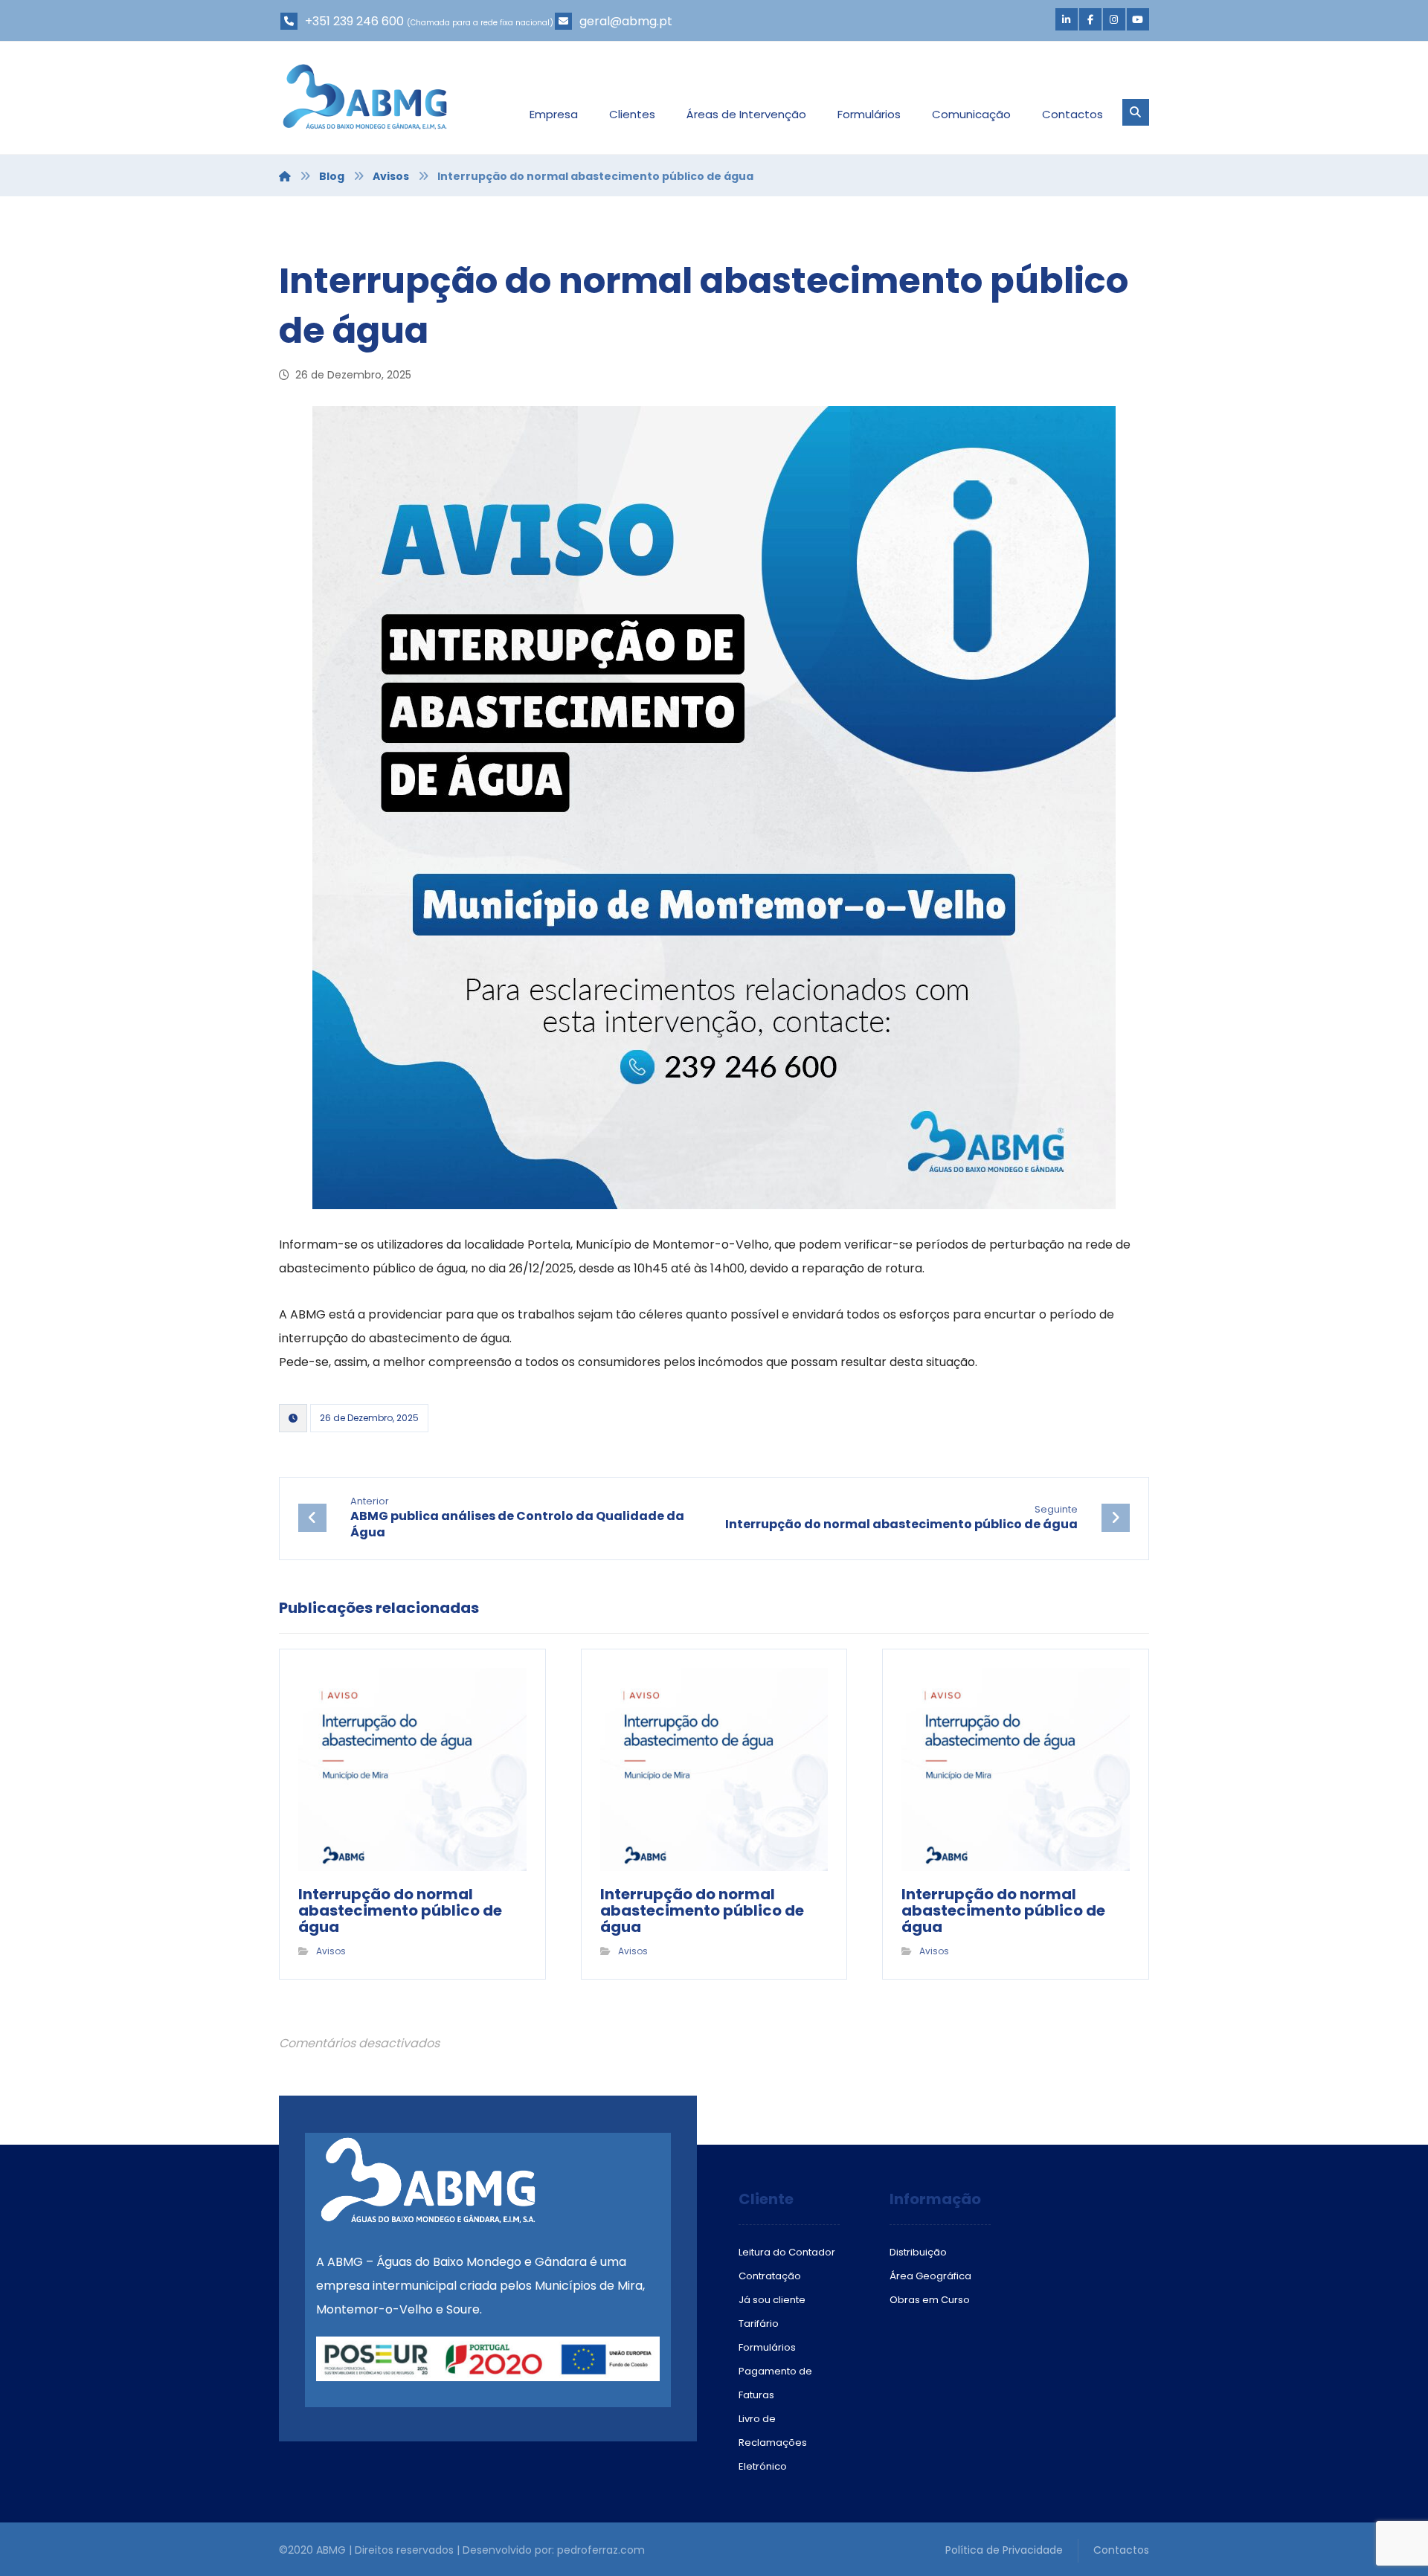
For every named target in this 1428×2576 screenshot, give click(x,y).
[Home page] (285, 176)
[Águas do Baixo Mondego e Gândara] (365, 97)
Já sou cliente (772, 2300)
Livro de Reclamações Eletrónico (773, 2443)
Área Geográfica (930, 2276)
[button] (1067, 19)
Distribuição (918, 2252)
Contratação (770, 2276)
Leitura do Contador (787, 2252)
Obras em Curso (930, 2300)
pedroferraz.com (601, 2550)
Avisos (331, 1951)
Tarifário (759, 2324)
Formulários (767, 2347)
